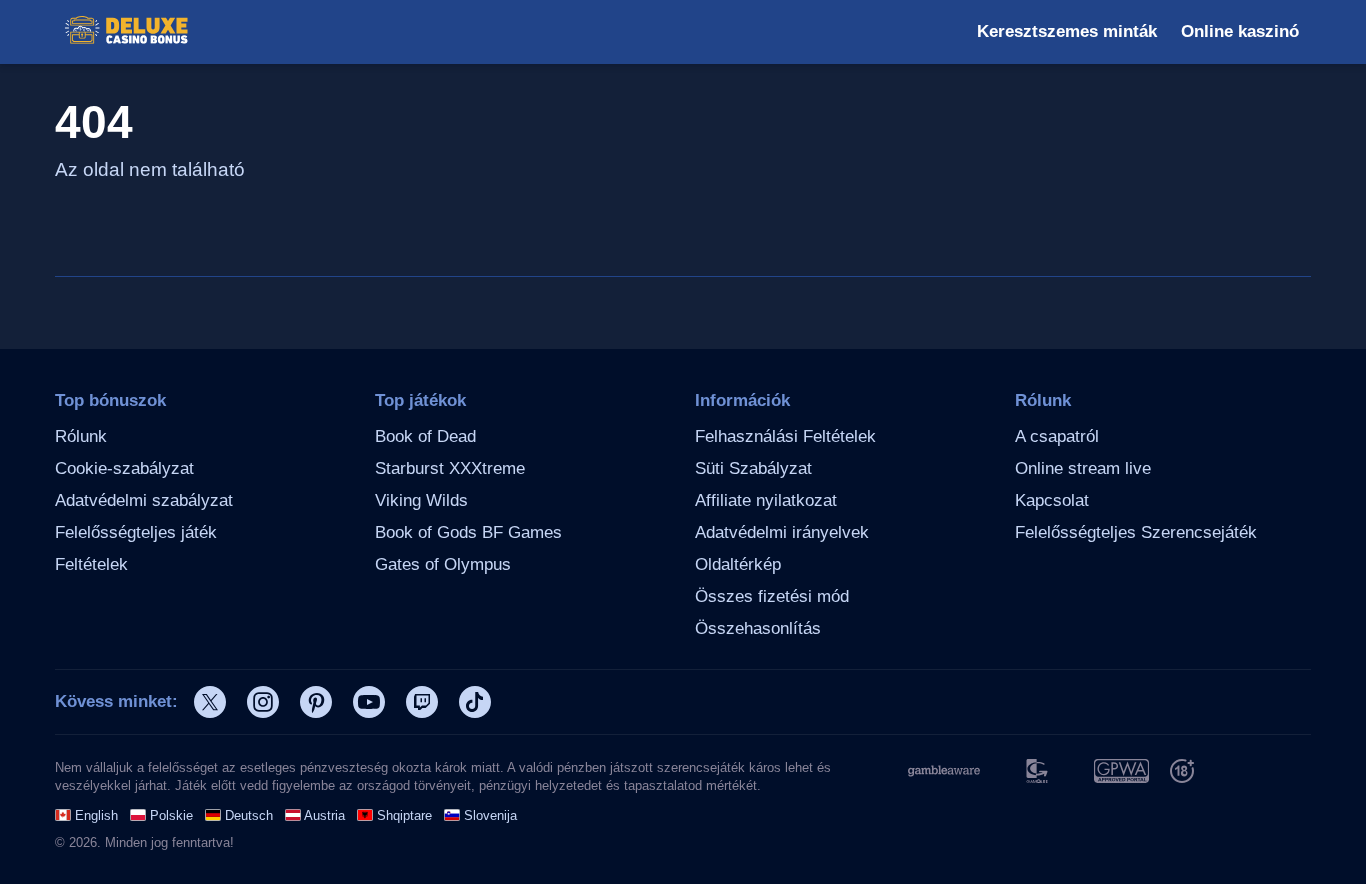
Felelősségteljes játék (136, 532)
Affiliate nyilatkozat (766, 500)
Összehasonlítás (758, 628)
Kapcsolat (1052, 500)
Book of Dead (425, 436)
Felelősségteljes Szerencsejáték (1136, 532)
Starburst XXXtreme (450, 468)
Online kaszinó (1240, 31)
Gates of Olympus (443, 564)
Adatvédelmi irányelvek (782, 532)
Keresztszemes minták (1067, 31)
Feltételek (91, 564)
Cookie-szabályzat (124, 468)
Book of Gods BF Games (468, 532)
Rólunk (81, 436)
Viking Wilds (421, 500)
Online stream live (1083, 468)
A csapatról (1057, 436)
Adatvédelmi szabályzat (144, 500)
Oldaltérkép (738, 564)
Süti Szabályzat (753, 468)
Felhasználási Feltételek (785, 436)
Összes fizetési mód (772, 596)
